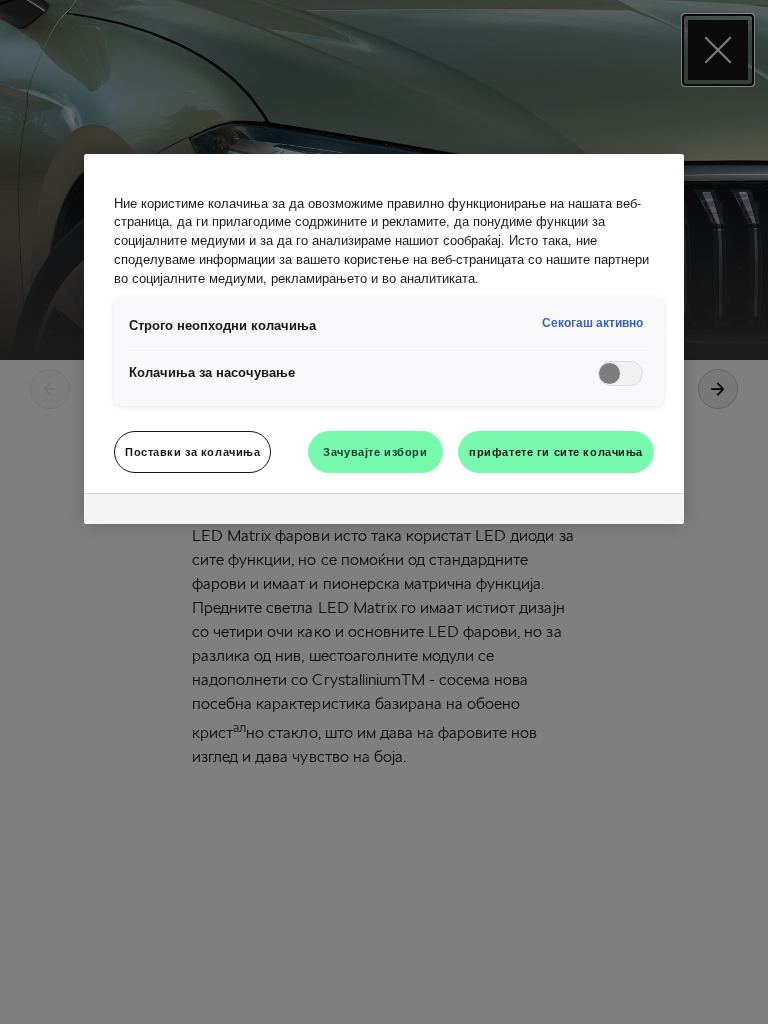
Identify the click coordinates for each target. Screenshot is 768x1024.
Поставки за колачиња (192, 451)
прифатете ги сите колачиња (556, 451)
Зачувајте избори (375, 451)
